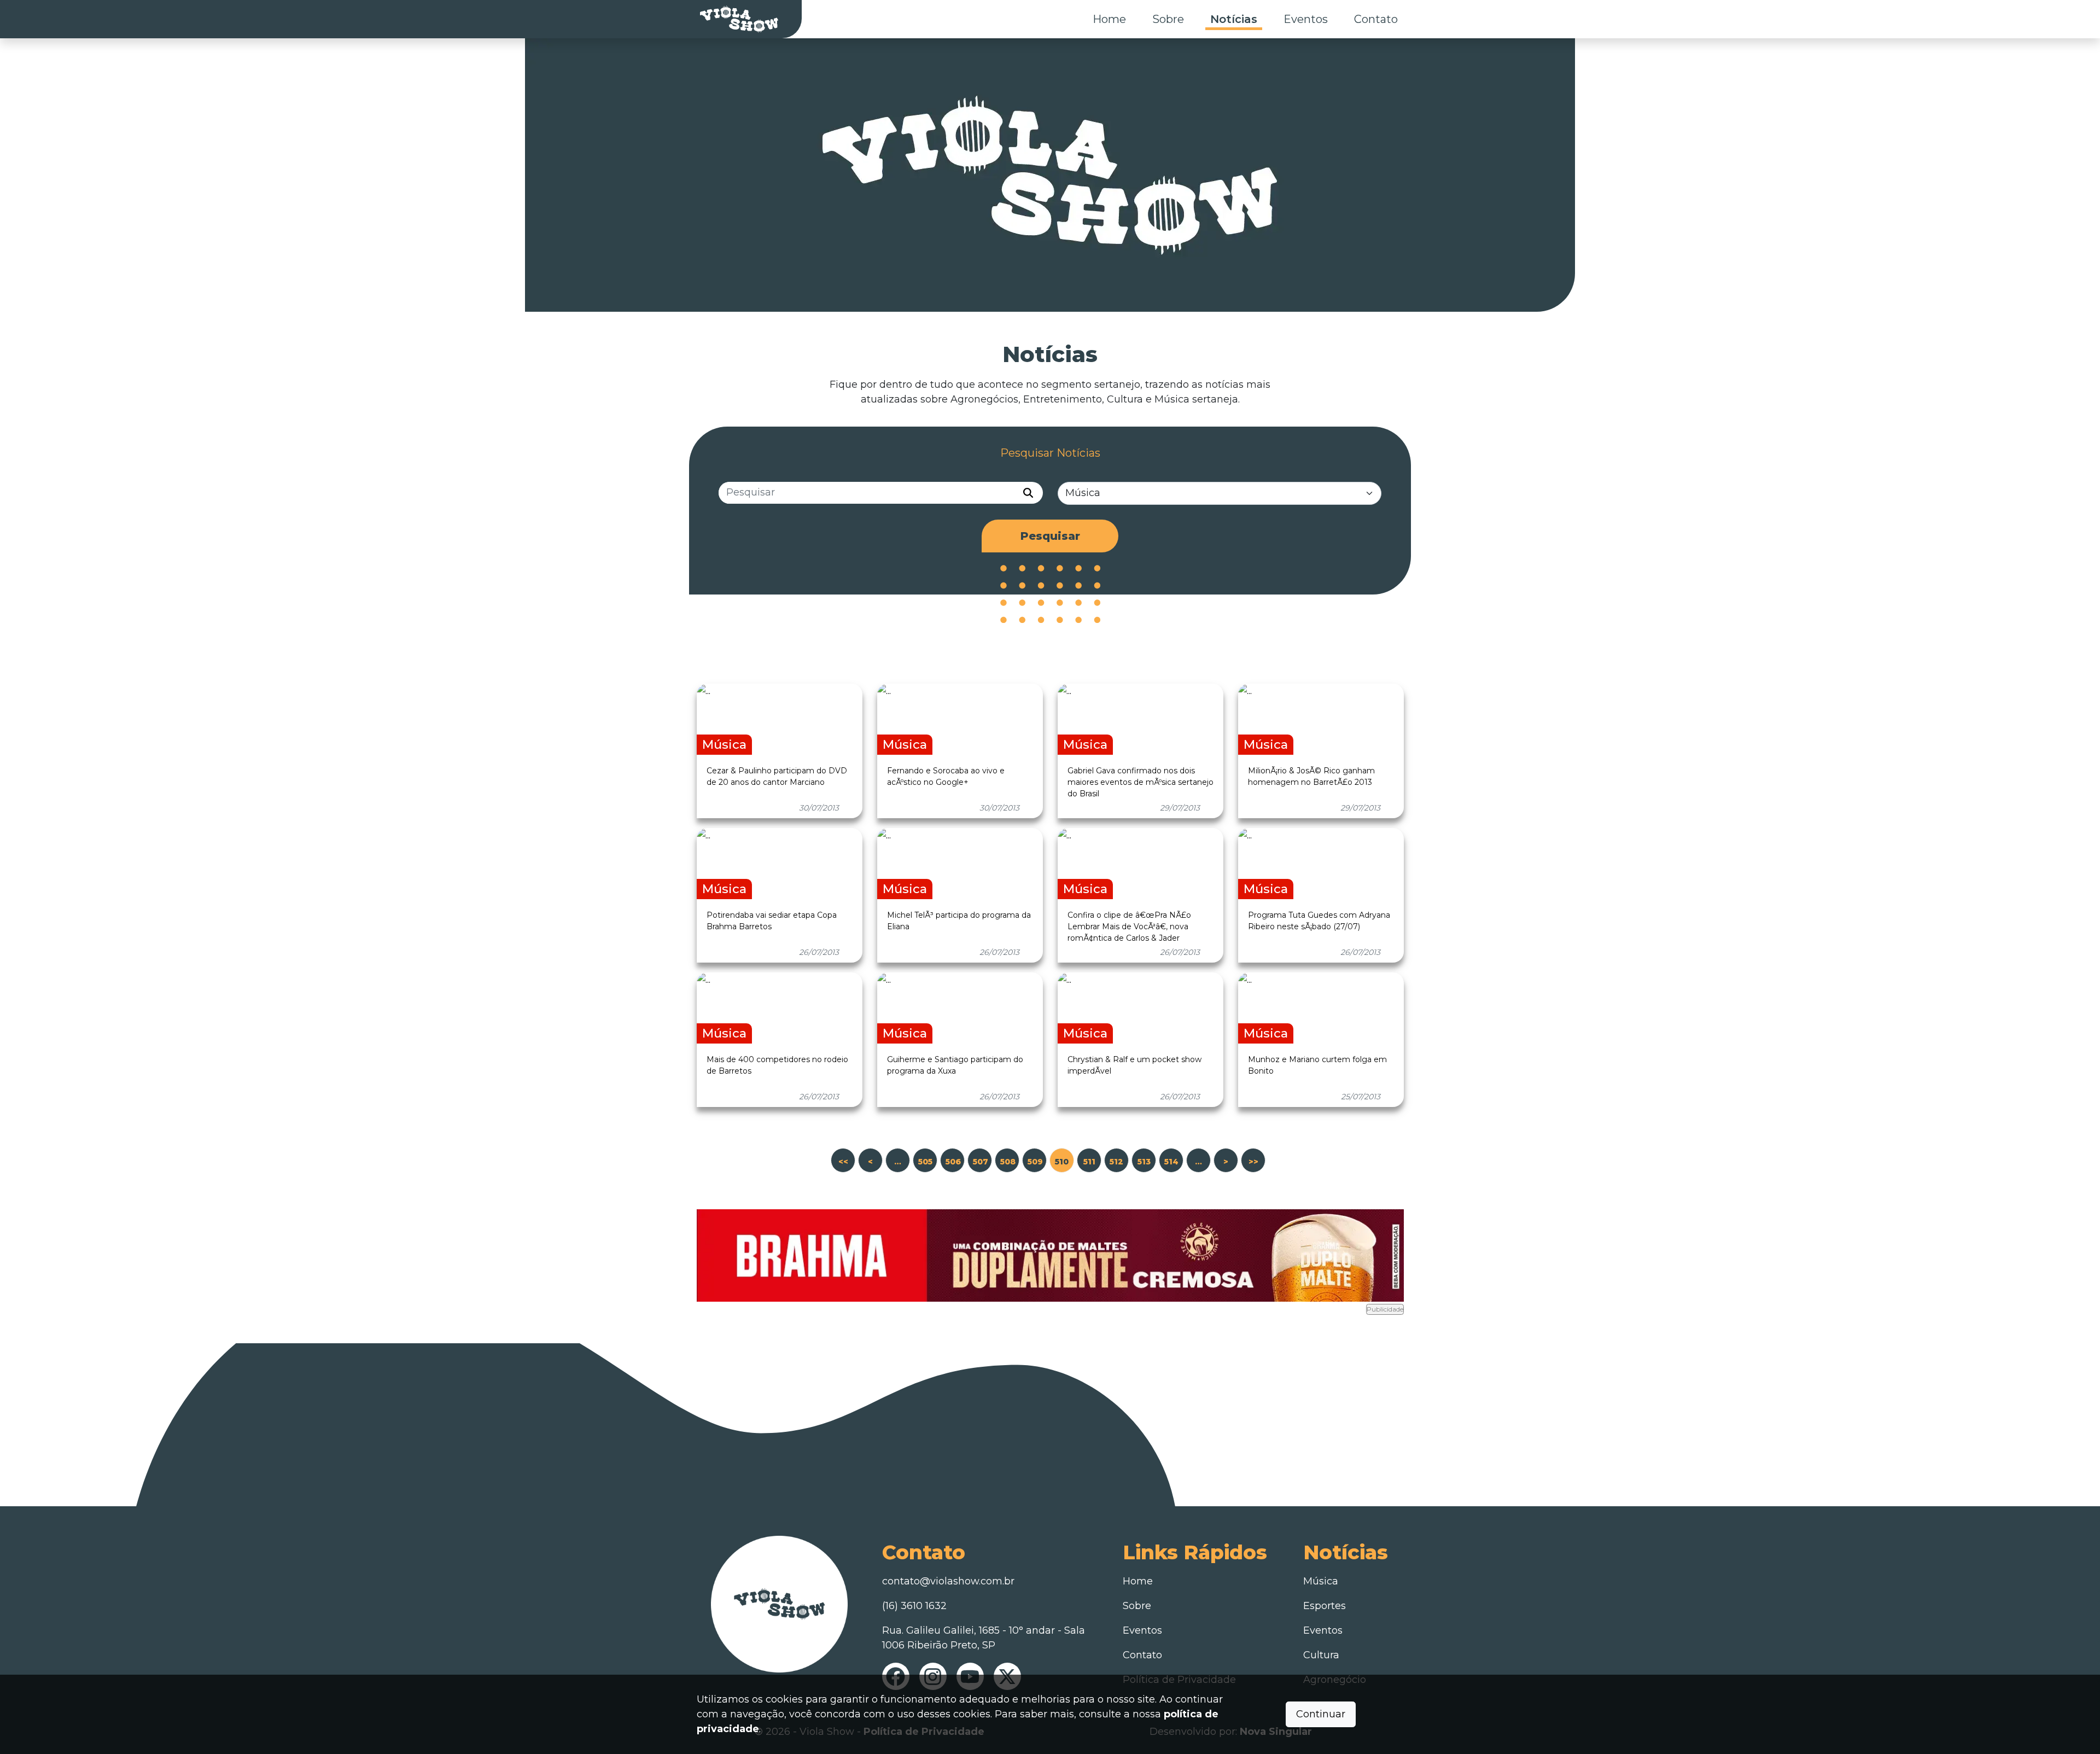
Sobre (1168, 19)
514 (1171, 1162)
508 (1008, 1162)
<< (843, 1162)
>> (1253, 1162)
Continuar (1321, 1714)
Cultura (1321, 1655)
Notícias (1234, 19)
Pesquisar (1050, 536)
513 (1144, 1162)
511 (1089, 1162)
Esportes (1325, 1606)
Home (1109, 19)
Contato (1376, 19)
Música (1321, 1581)
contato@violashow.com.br (948, 1581)
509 (1035, 1162)
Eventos (1306, 19)
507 (981, 1162)
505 (925, 1162)
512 (1116, 1162)
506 (953, 1162)
